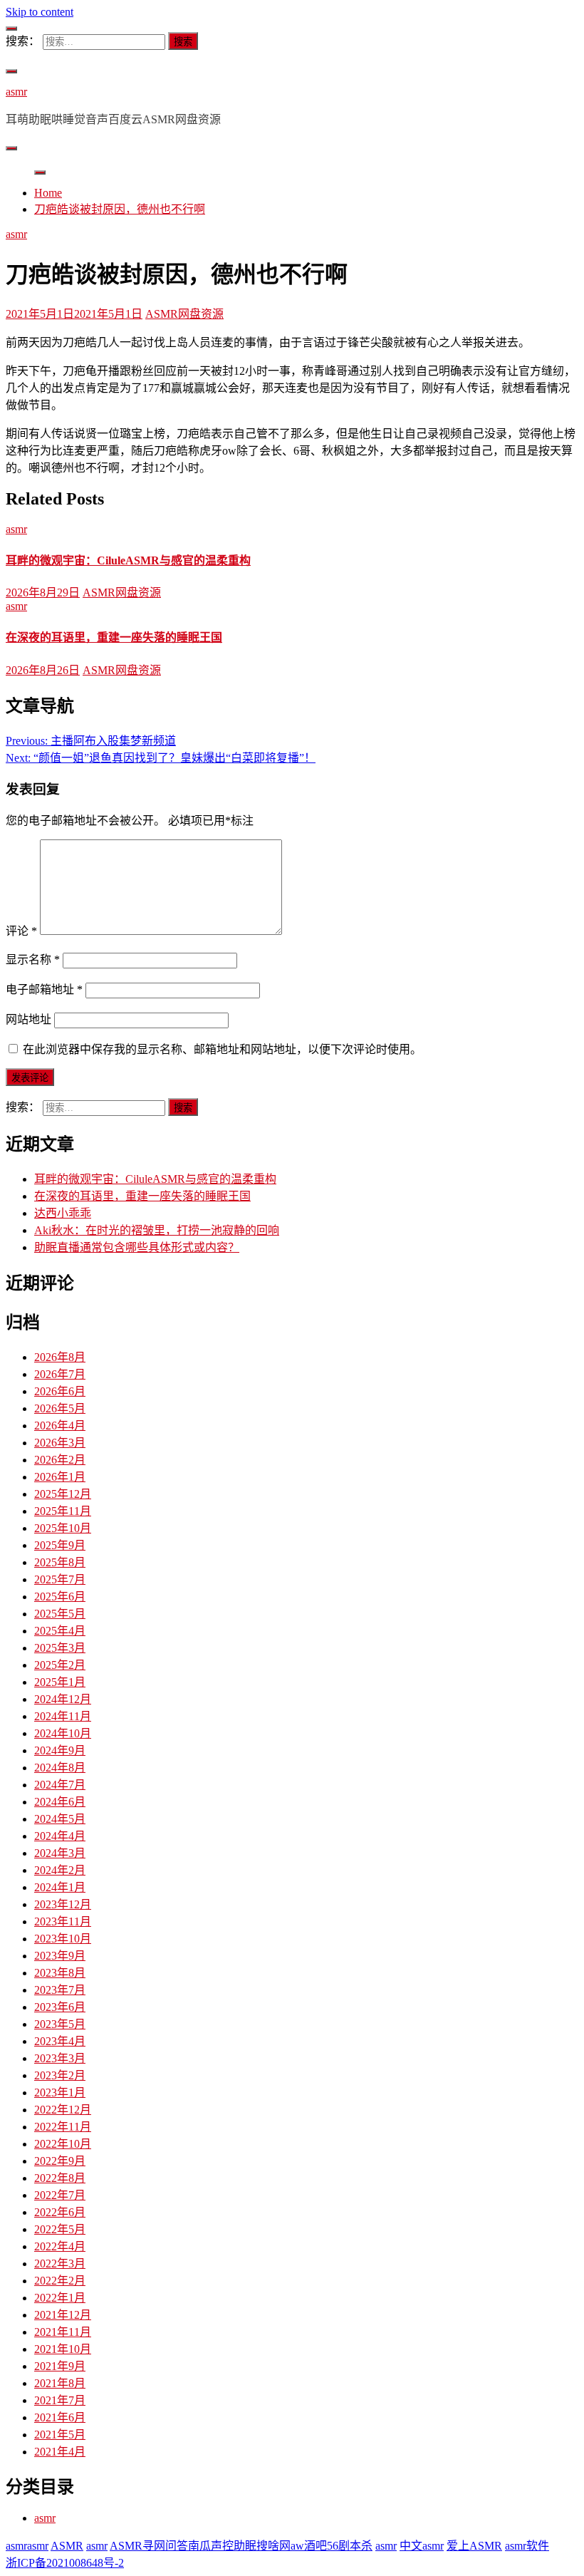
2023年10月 (63, 1939)
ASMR (67, 2546)
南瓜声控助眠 (222, 2546)
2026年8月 (60, 1357)
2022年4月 (60, 2246)
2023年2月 (60, 2075)
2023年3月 (60, 2058)
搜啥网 (273, 2546)
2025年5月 (60, 1614)
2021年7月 (60, 2400)
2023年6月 (60, 2007)
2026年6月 (60, 1391)
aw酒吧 (309, 2546)
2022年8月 (60, 2178)
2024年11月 (63, 1716)
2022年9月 (60, 2161)
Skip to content (40, 12)
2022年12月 (63, 2110)
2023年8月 (60, 1973)
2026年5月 (60, 1408)
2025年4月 (60, 1631)
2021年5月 (60, 2435)
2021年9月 (60, 2366)
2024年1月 (60, 1887)
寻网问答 (165, 2546)
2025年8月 (60, 1562)
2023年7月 (60, 1990)
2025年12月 (63, 1494)
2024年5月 (60, 1819)
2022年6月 (60, 2212)
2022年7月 (60, 2195)
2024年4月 (60, 1836)
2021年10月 (63, 2349)
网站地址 (28, 1019)
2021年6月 (60, 2417)
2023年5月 (60, 2024)
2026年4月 (60, 1426)
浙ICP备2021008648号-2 (65, 2563)
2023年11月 (63, 1921)
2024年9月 (60, 1750)
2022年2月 (60, 2281)
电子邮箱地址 (44, 989)
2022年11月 (63, 2127)
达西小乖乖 (63, 1213)
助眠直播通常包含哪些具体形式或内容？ (137, 1247)
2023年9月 (60, 1956)
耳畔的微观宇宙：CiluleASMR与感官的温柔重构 (128, 560)
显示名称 (33, 959)
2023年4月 (60, 2041)
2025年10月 (63, 1528)
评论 (21, 931)
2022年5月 (60, 2229)
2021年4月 (60, 2452)
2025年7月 (60, 1579)
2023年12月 (63, 1904)
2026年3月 (60, 1443)
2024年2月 (60, 1870)
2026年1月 (60, 1477)
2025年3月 (60, 1648)
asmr (16, 92)
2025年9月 (60, 1545)
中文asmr (422, 2546)
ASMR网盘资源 (184, 314)
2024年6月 (60, 1802)
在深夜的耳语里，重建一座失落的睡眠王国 (114, 637)
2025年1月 (60, 1682)
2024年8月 (60, 1768)
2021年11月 (63, 2332)
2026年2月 (60, 1460)
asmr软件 (527, 2546)
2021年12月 (63, 2315)
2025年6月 (60, 1597)
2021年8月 (60, 2383)
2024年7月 (60, 1785)
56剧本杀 (350, 2546)
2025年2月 (60, 1665)
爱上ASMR (474, 2546)
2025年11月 (63, 1511)
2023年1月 (60, 2093)
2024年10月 (63, 1733)
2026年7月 (60, 1374)
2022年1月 (60, 2298)
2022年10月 (63, 2144)
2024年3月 (60, 1853)
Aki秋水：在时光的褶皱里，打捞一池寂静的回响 (157, 1230)
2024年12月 (63, 1699)
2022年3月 (60, 2264)
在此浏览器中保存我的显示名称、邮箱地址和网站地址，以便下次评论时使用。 (222, 1049)
